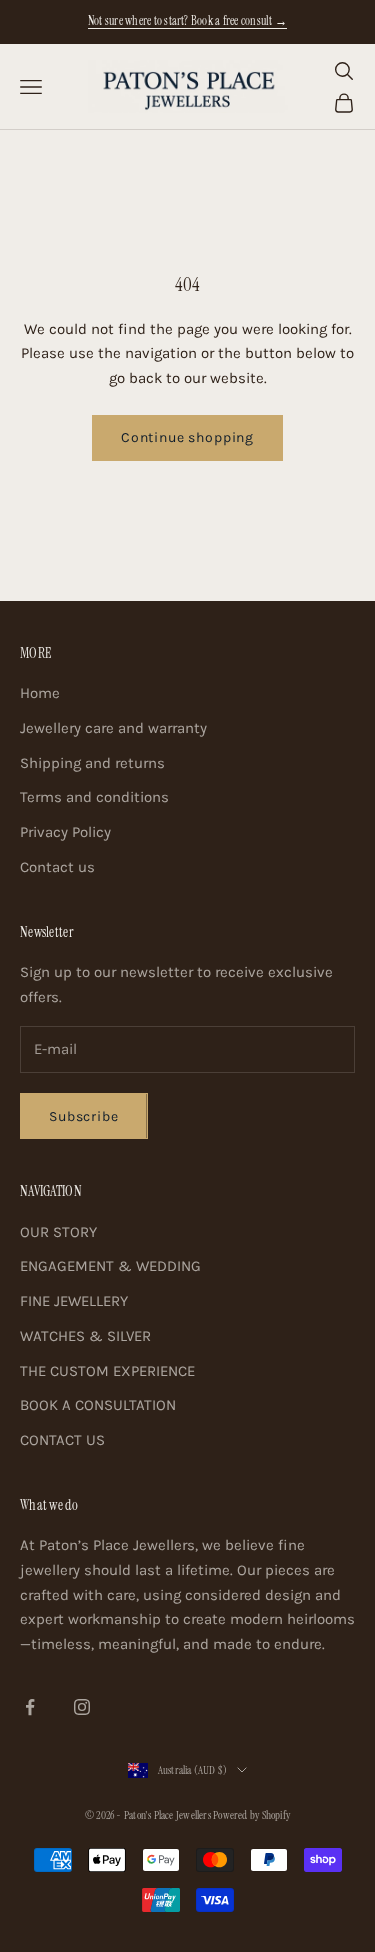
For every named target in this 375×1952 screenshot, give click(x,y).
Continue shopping (187, 437)
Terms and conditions (94, 797)
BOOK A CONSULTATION (98, 1405)
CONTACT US (62, 1440)
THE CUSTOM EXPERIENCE (107, 1371)
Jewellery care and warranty (113, 728)
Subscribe (84, 1116)
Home (40, 693)
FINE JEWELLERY (74, 1301)
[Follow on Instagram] (82, 1707)
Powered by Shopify (251, 1815)
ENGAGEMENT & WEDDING (110, 1266)
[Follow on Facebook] (30, 1707)
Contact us (57, 867)
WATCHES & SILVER (85, 1336)
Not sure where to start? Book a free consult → (187, 21)
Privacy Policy (65, 832)
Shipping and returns (92, 763)
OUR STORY (58, 1232)
